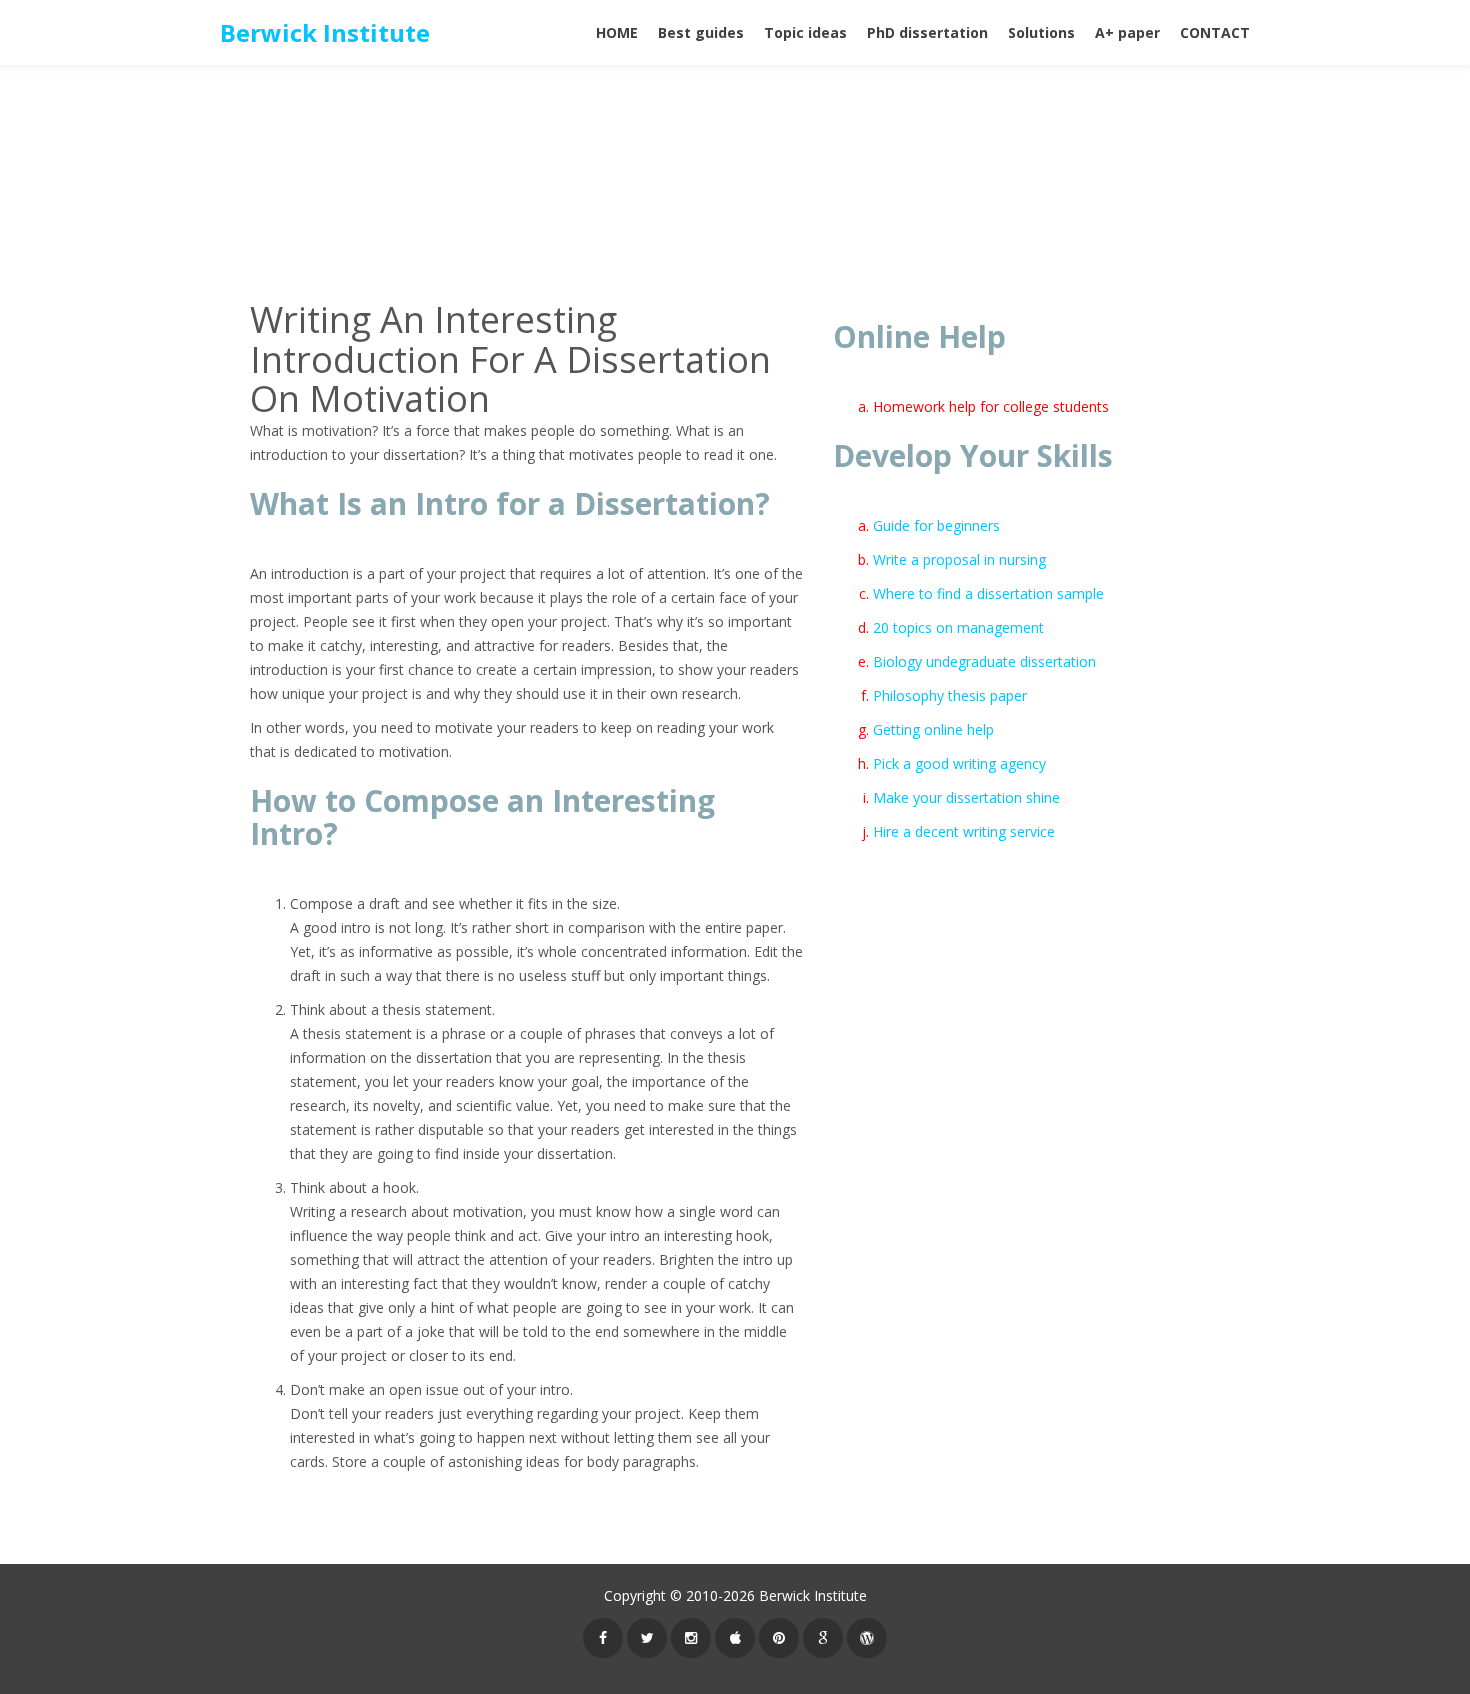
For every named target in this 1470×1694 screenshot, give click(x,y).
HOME (617, 32)
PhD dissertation (927, 32)
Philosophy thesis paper (950, 695)
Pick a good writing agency (959, 763)
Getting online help (933, 729)
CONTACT (1215, 32)
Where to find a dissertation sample (988, 593)
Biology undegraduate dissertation (984, 661)
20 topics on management (958, 627)
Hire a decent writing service (964, 831)
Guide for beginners (936, 525)
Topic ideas (805, 32)
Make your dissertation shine (966, 797)
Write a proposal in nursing (959, 559)
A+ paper (1127, 32)
